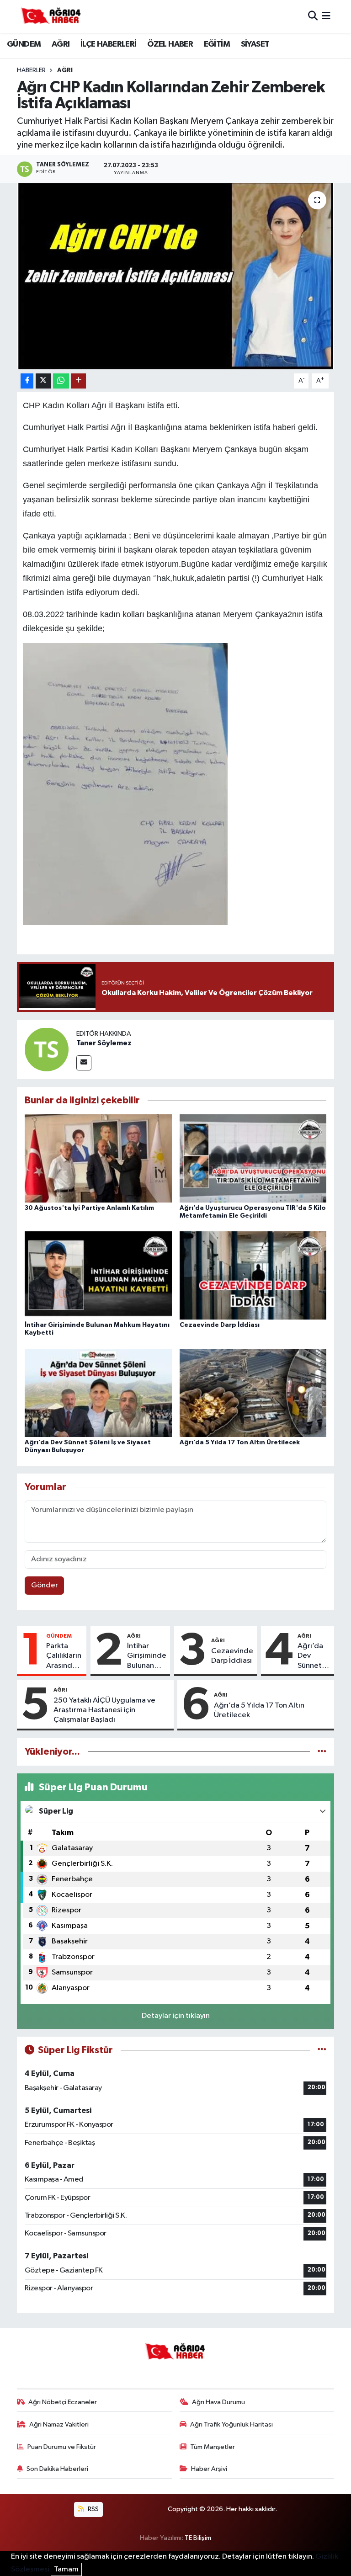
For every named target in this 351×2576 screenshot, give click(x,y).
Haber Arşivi (209, 2469)
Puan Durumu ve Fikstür (62, 2447)
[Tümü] (322, 1752)
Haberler (31, 70)
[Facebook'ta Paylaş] (27, 381)
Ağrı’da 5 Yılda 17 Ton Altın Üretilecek (240, 1442)
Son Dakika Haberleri (57, 2469)
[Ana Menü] (326, 16)
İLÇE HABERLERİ (109, 44)
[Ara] (313, 16)
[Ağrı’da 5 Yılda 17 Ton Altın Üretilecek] (253, 1392)
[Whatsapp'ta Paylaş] (61, 381)
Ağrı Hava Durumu (218, 2402)
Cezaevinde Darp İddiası (220, 1325)
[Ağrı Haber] (51, 16)
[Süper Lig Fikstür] (322, 2050)
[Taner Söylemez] (47, 1049)
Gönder (45, 1585)
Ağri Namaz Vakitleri (59, 2424)
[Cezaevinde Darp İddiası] (253, 1275)
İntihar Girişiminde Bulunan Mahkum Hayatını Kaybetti (147, 1656)
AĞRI (61, 44)
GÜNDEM (24, 44)
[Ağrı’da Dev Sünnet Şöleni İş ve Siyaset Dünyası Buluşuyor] (98, 1392)
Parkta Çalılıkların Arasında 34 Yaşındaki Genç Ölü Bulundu (64, 1656)
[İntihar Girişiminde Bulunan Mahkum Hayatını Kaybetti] (98, 1275)
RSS (93, 2509)
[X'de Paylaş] (43, 381)
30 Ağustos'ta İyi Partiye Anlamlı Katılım (89, 1208)
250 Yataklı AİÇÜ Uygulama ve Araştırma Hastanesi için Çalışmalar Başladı (104, 1710)
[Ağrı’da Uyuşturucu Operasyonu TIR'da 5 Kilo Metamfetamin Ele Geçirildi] (253, 1158)
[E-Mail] (84, 1063)
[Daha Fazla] (78, 381)
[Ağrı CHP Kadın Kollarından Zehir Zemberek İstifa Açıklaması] (176, 276)
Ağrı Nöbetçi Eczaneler (63, 2402)
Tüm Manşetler (213, 2447)
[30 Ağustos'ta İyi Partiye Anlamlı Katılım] (98, 1158)
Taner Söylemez (104, 1043)
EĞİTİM (217, 44)
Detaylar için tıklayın (176, 2016)
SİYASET (255, 44)
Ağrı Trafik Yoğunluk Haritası (231, 2424)
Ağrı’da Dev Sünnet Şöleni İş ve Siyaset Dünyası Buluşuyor (314, 1656)
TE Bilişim (198, 2538)
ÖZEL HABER (170, 44)
